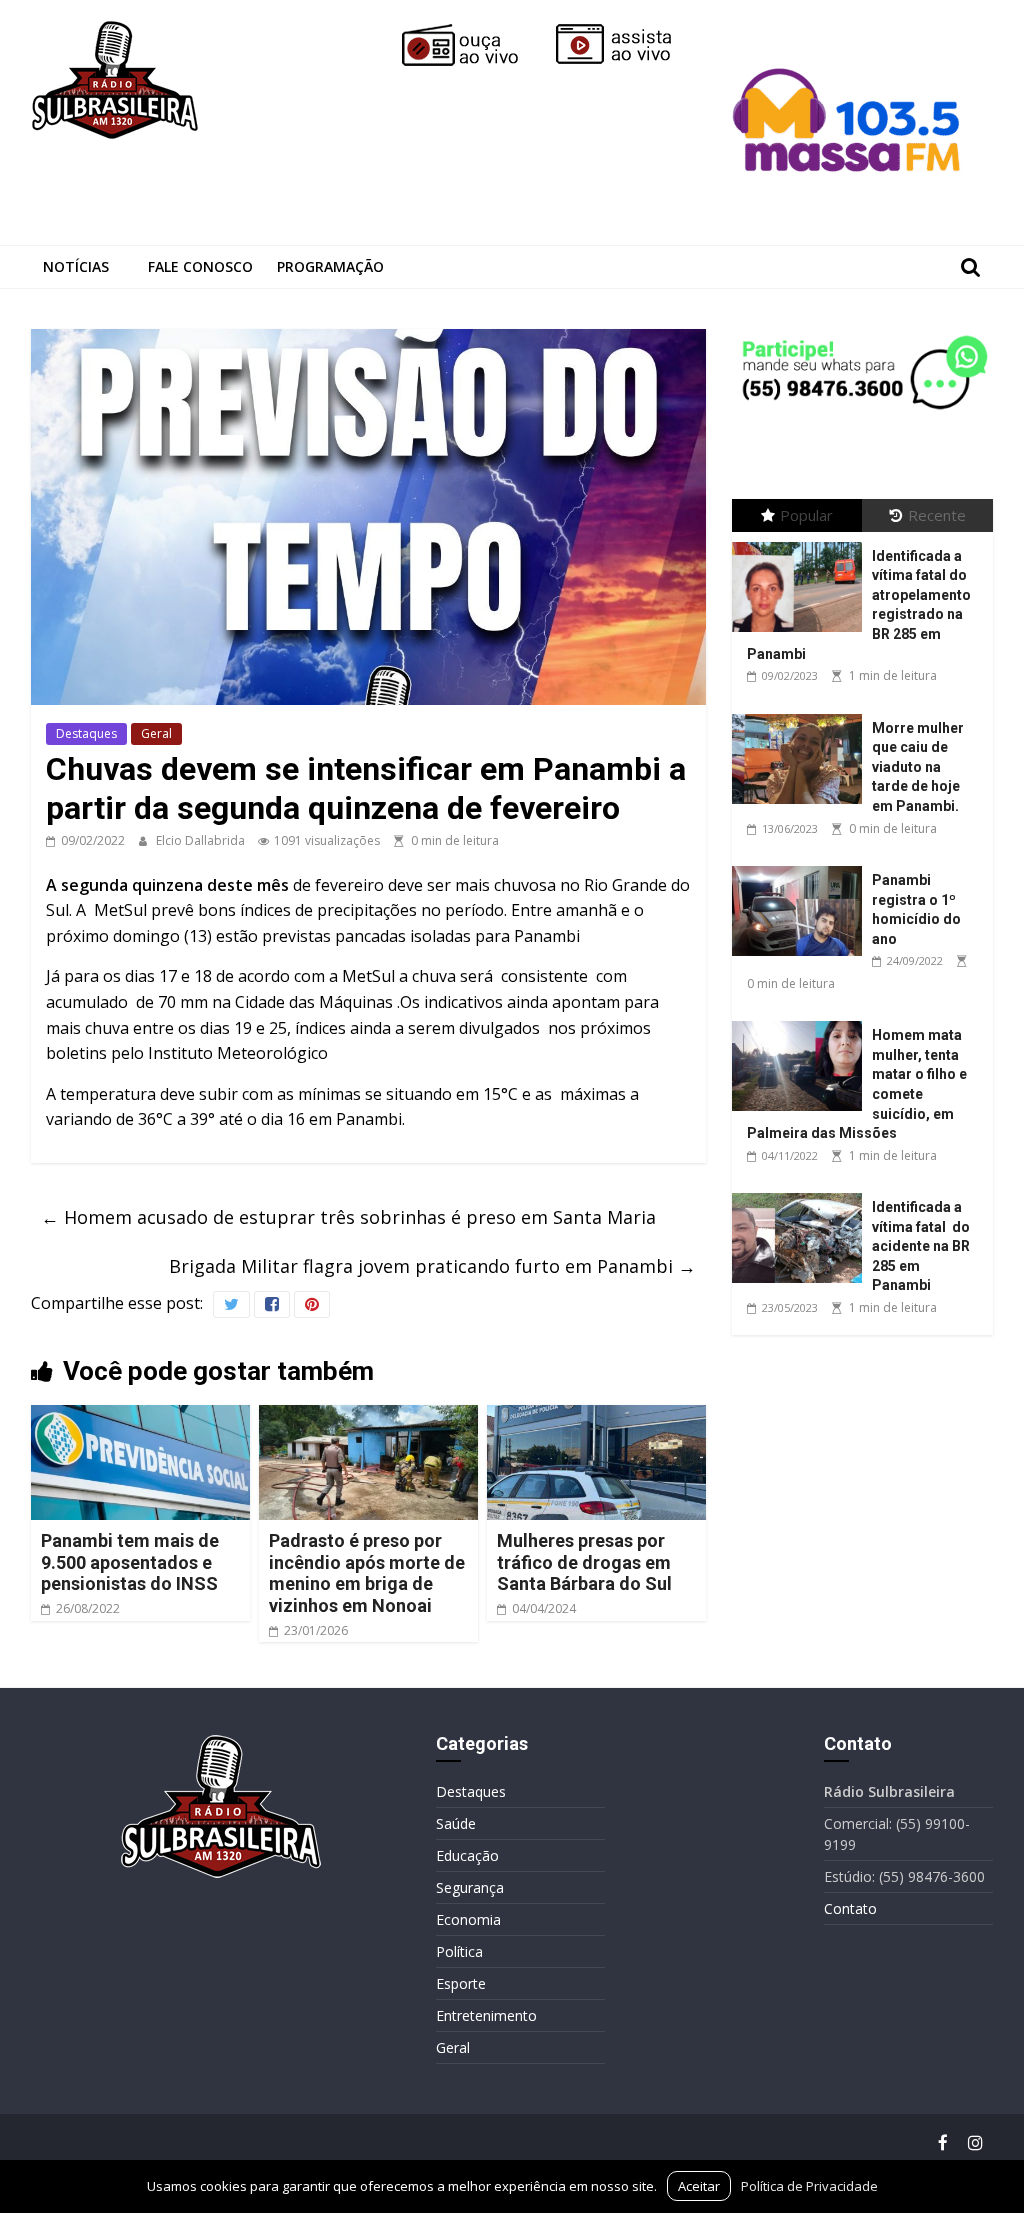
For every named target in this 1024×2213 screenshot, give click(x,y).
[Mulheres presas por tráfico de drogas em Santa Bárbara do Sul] (597, 1417)
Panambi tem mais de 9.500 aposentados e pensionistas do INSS (130, 1562)
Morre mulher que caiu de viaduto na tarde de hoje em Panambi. (918, 767)
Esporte (461, 1983)
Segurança (470, 1887)
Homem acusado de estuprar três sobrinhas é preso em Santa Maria (348, 1217)
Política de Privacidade (809, 2186)
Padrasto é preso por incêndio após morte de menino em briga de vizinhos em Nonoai (367, 1573)
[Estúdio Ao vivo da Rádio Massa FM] (850, 32)
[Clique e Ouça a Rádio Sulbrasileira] (474, 32)
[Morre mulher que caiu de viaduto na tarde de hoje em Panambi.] (802, 714)
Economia (468, 1919)
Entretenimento (486, 2015)
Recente (937, 515)
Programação (330, 266)
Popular (806, 515)
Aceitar (699, 2186)
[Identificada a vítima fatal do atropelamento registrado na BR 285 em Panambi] (802, 542)
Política (459, 1951)
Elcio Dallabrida (202, 840)
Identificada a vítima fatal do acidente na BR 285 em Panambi (921, 1246)
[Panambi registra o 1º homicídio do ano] (802, 866)
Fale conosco (200, 266)
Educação (467, 1855)
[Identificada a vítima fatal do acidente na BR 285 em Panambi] (802, 1193)
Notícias (76, 266)
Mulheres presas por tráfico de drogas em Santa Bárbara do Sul (584, 1562)
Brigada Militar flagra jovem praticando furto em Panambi (432, 1266)
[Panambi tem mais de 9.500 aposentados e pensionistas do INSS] (141, 1417)
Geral (156, 733)
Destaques (86, 733)
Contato (850, 1908)
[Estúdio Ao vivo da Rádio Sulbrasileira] (628, 32)
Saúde (456, 1823)
